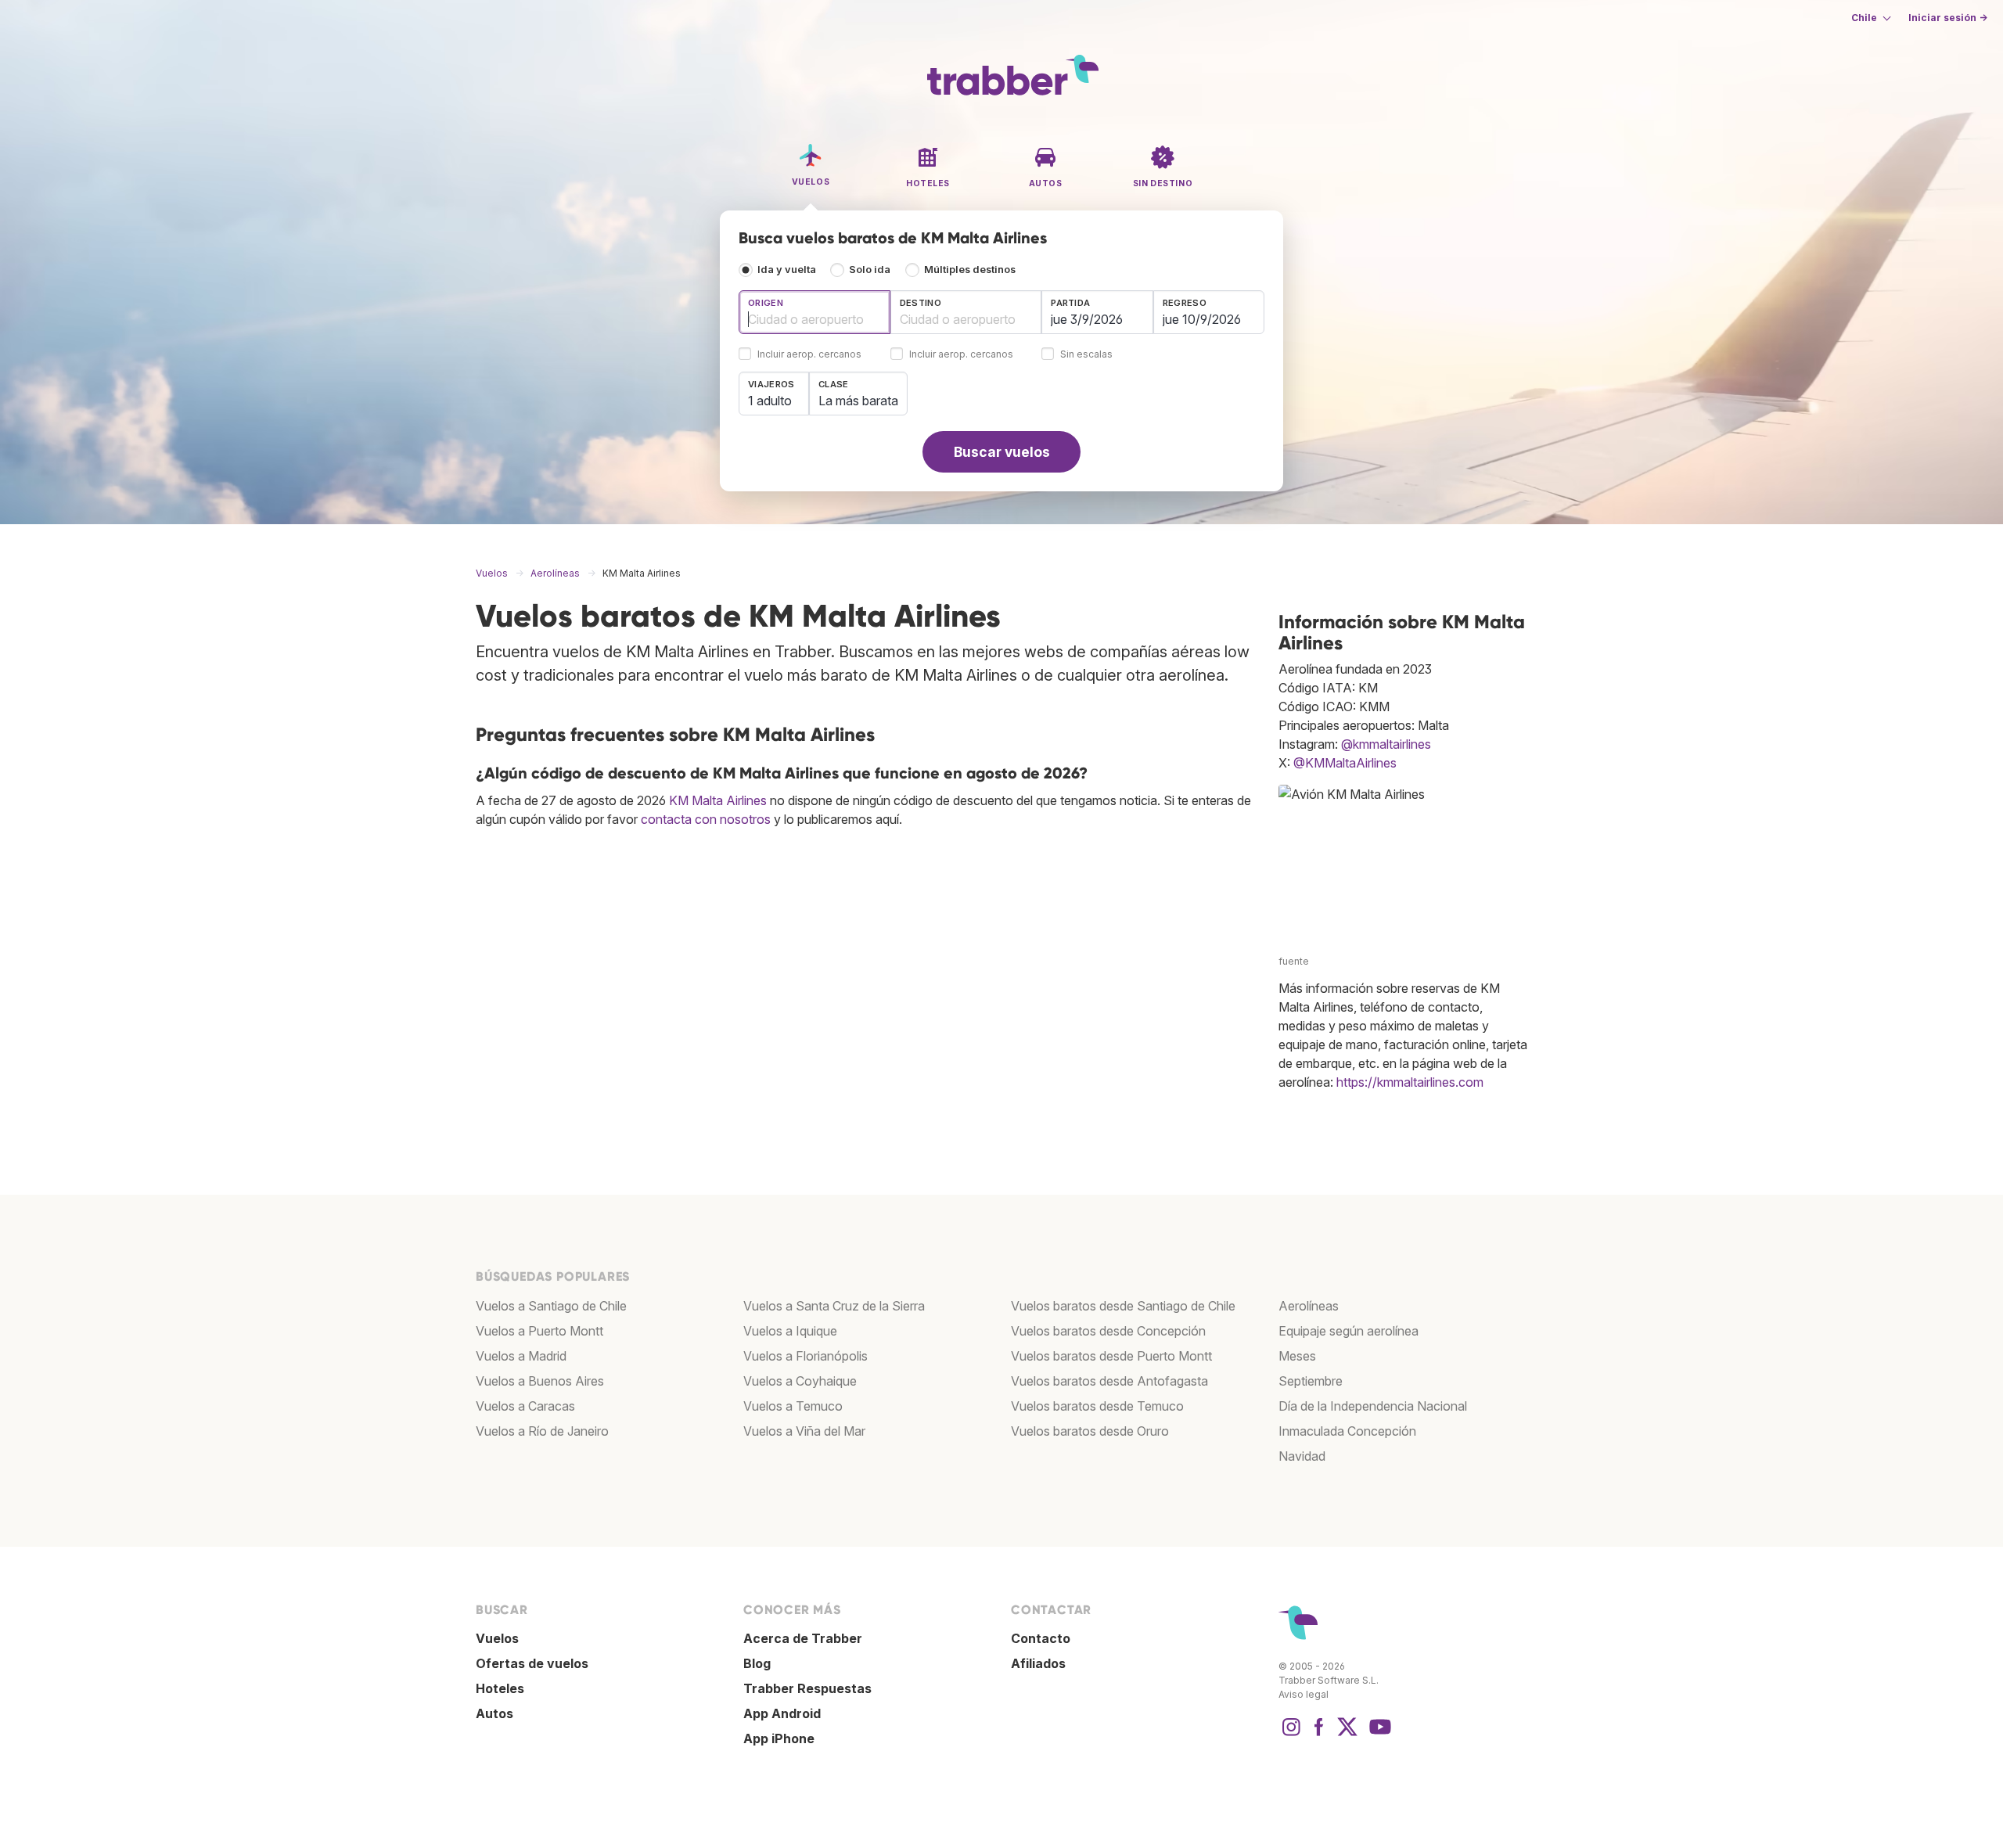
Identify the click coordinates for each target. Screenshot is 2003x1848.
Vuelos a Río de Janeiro (542, 1431)
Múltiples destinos (970, 270)
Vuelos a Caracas (525, 1406)
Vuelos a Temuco (793, 1406)
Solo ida (870, 270)
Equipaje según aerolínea (1349, 1331)
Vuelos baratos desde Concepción (1108, 1331)
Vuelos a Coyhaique (800, 1381)
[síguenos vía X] (1347, 1735)
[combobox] (815, 312)
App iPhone (779, 1738)
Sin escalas (1086, 355)
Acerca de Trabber (803, 1638)
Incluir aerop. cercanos (809, 355)
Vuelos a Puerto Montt (539, 1331)
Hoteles (500, 1688)
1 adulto (770, 401)
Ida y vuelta (787, 270)
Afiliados (1038, 1663)
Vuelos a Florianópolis (806, 1356)
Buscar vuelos (1002, 452)
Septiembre (1311, 1381)
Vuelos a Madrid (521, 1356)
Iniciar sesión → (1948, 18)
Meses (1297, 1356)
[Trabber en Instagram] (1291, 1735)
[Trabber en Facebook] (1319, 1735)
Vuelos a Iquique (790, 1331)
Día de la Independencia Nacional (1373, 1406)
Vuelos (497, 1638)
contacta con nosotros (706, 819)
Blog (757, 1663)
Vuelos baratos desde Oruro (1090, 1431)
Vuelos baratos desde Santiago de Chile (1123, 1306)
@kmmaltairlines (1386, 744)
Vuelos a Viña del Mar (804, 1431)
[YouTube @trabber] (1378, 1735)
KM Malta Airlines (718, 800)
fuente (1294, 961)
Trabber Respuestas (807, 1688)
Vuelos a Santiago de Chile (551, 1306)
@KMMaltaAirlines (1345, 763)
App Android (782, 1713)
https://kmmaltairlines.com (1410, 1082)
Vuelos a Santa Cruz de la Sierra (834, 1306)
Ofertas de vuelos (532, 1663)
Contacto (1041, 1638)
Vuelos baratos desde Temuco (1097, 1406)
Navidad (1302, 1456)
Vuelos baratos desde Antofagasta (1109, 1381)
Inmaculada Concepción (1347, 1431)
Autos (494, 1713)
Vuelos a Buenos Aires (540, 1381)
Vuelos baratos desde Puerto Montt (1111, 1356)
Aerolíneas (1309, 1306)
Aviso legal (1304, 1694)
